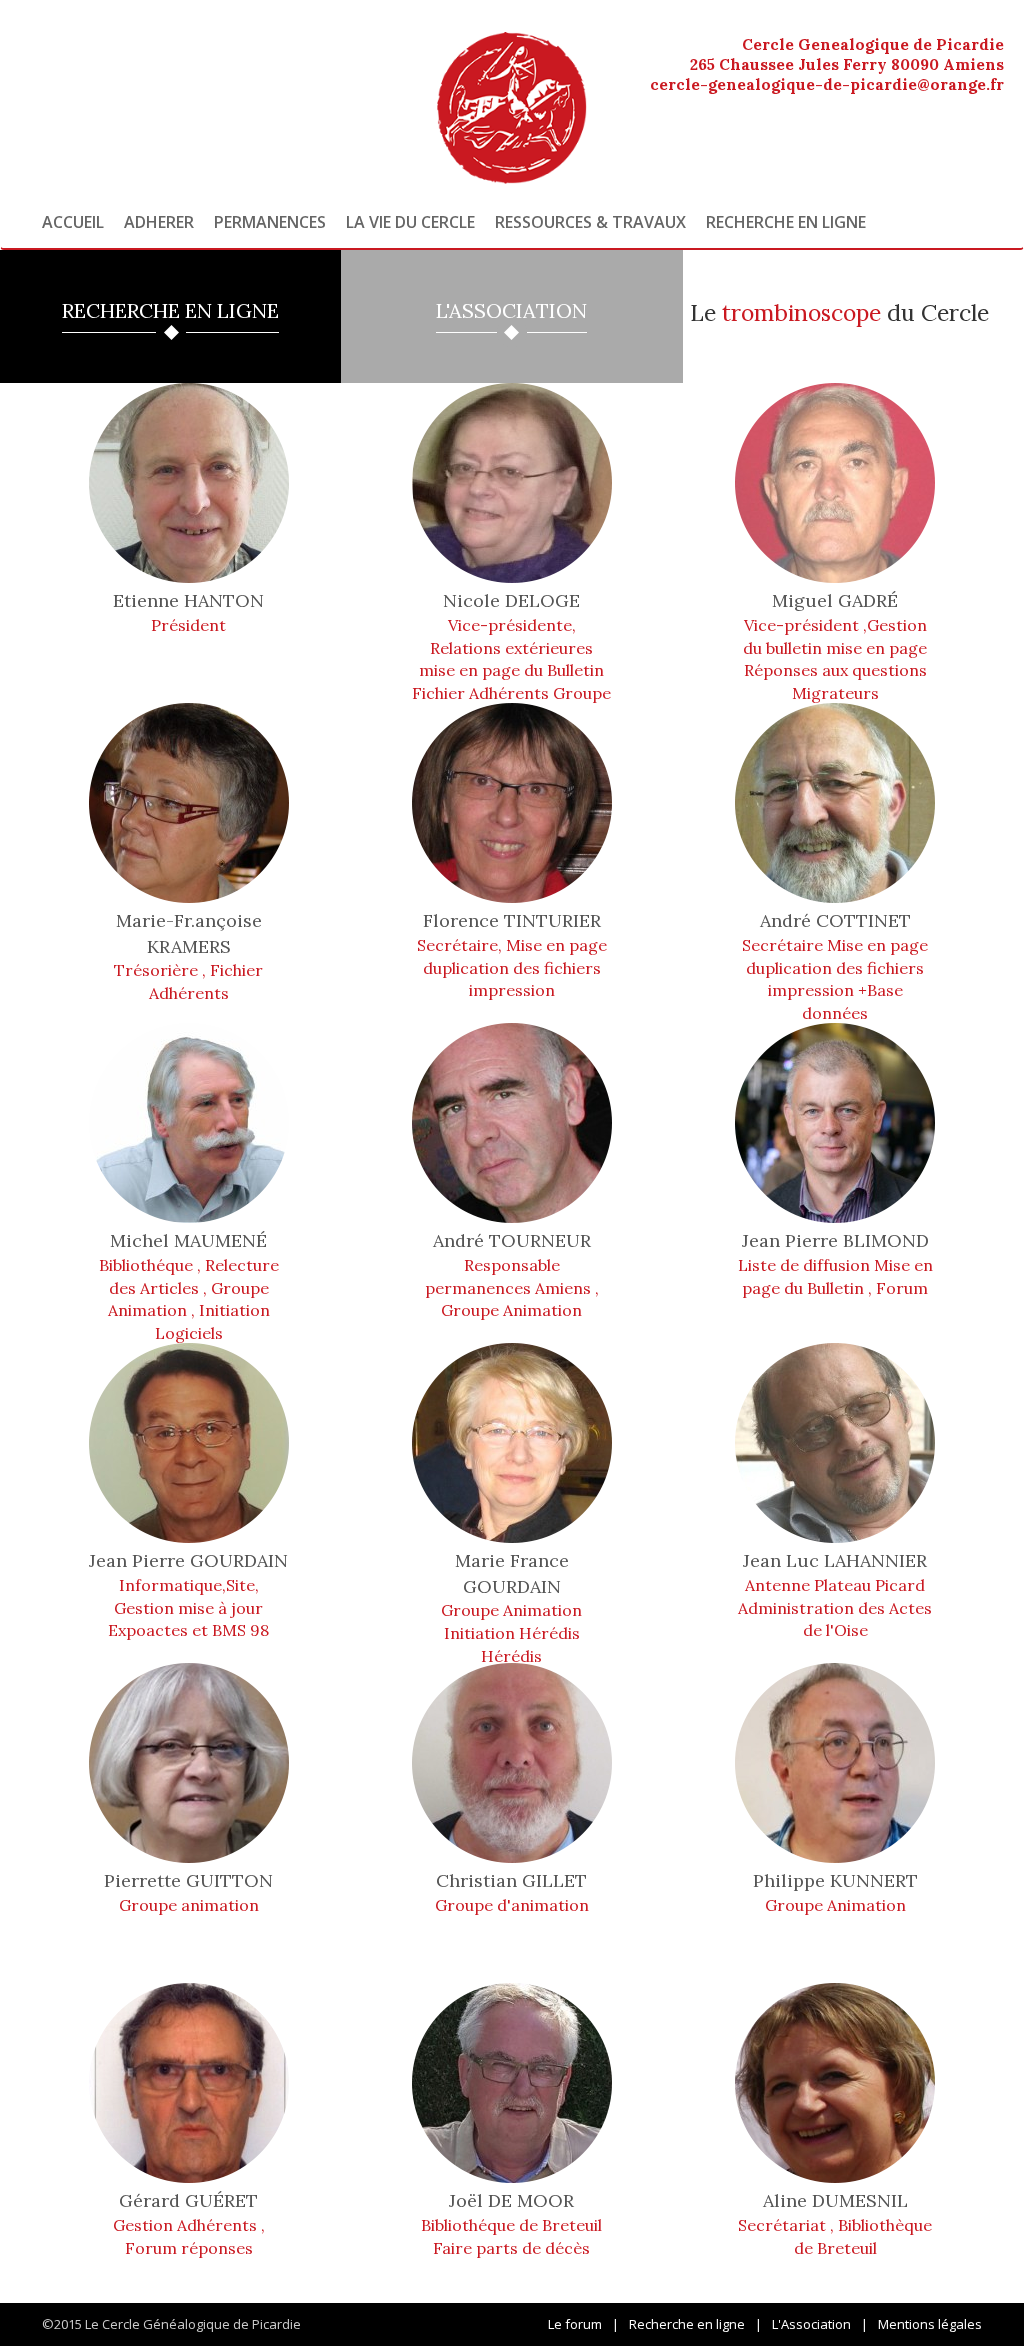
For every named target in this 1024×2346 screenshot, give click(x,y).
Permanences (270, 222)
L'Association (811, 2324)
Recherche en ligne (786, 222)
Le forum (575, 2324)
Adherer (159, 222)
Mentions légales (930, 2324)
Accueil (73, 222)
